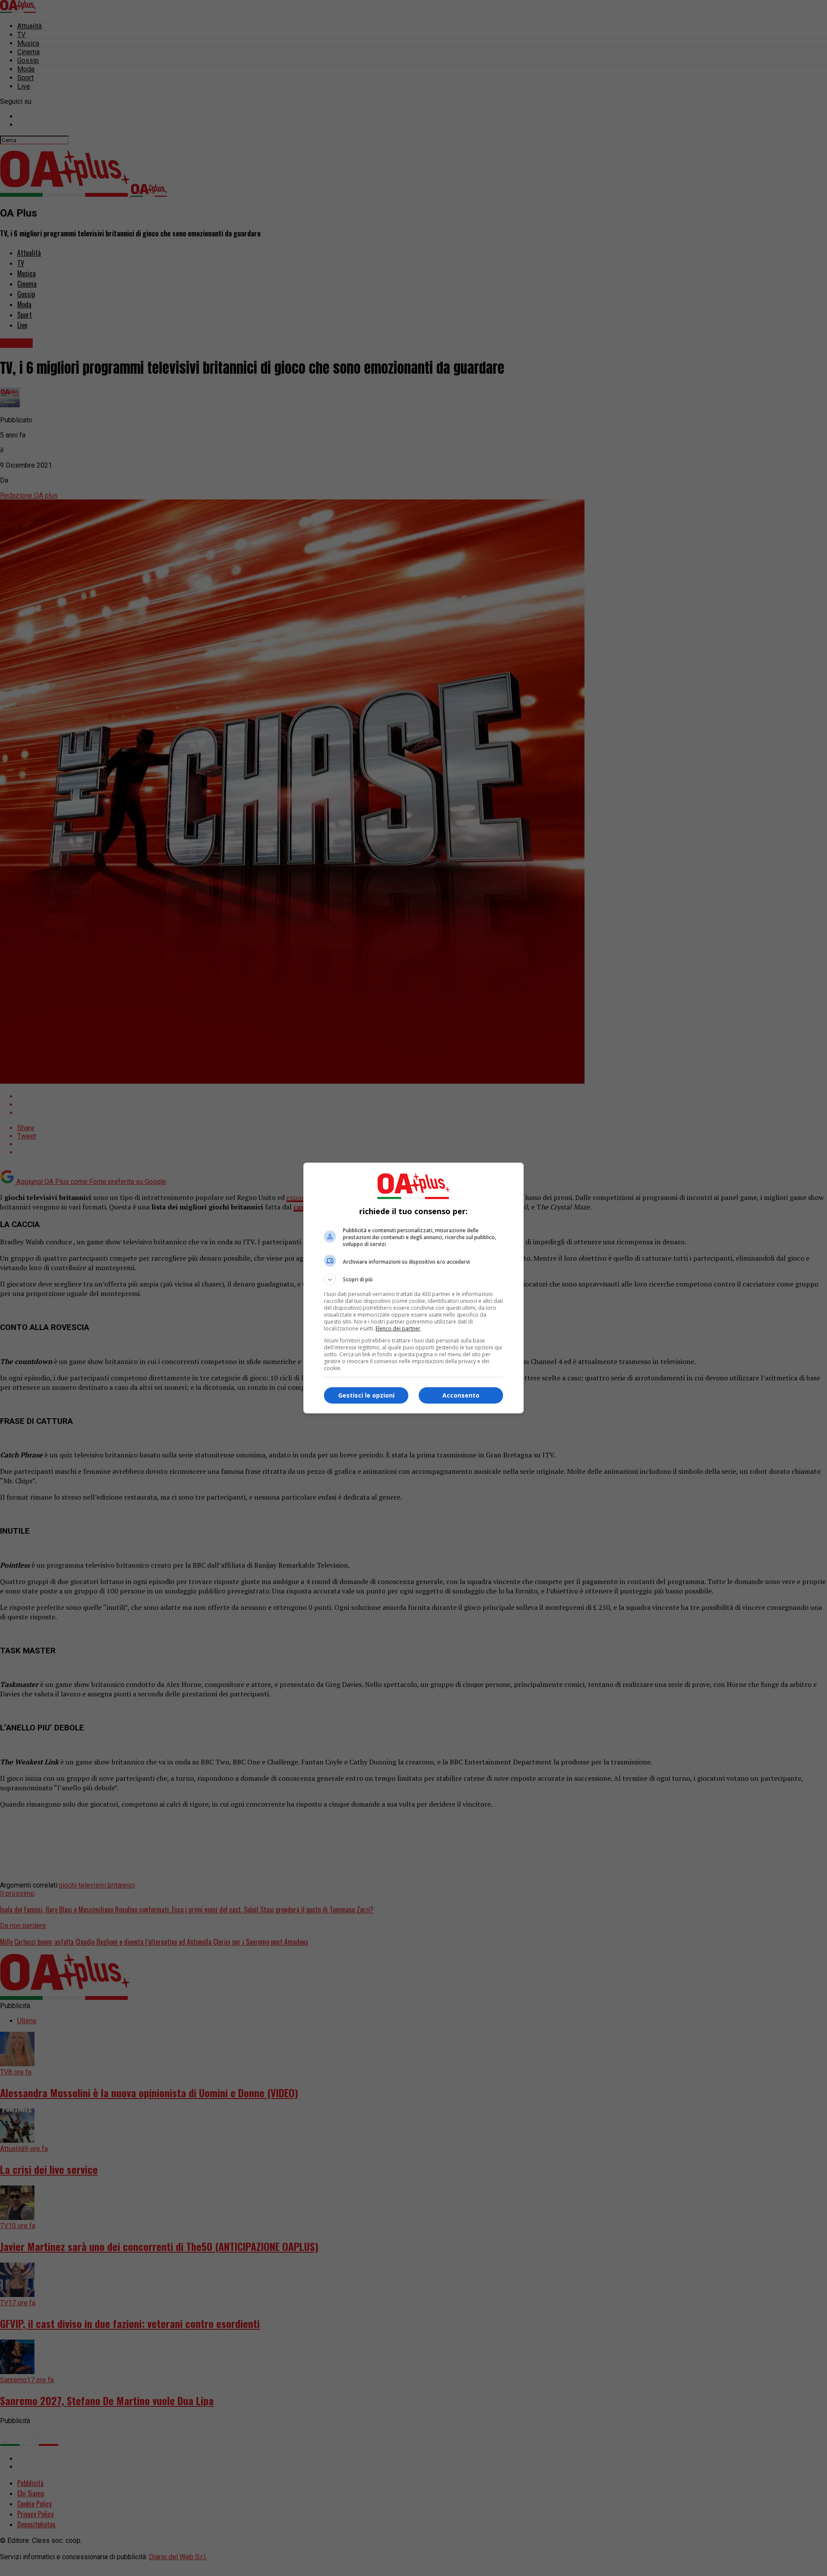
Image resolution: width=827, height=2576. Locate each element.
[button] (413, 1280)
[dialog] (413, 1288)
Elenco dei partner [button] (398, 1328)
